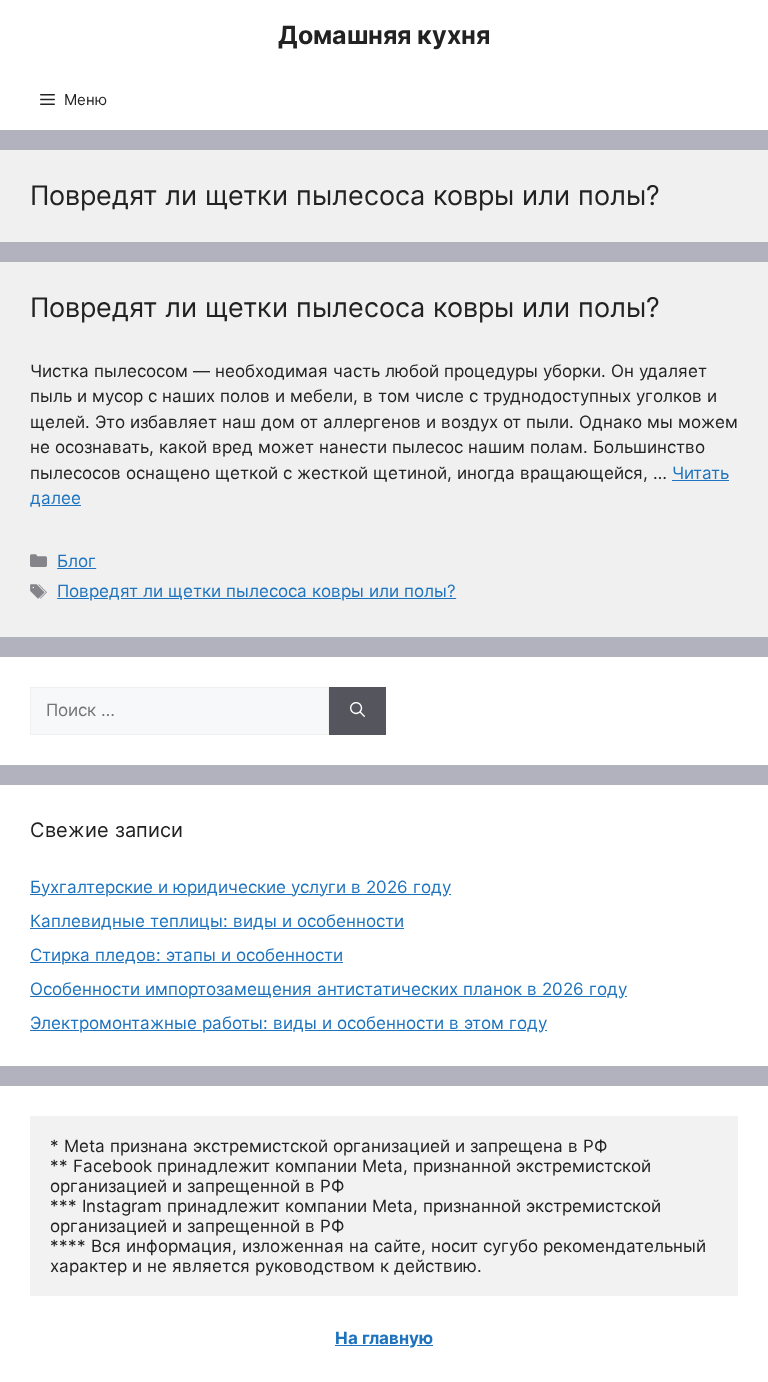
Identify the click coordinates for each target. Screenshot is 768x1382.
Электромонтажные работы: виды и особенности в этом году (288, 1023)
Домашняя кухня (384, 35)
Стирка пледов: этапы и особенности (186, 955)
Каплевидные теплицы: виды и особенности (217, 921)
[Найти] (357, 711)
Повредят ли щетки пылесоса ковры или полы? (345, 307)
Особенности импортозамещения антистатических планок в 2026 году (328, 989)
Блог (76, 561)
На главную (384, 1338)
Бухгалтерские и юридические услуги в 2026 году (240, 887)
